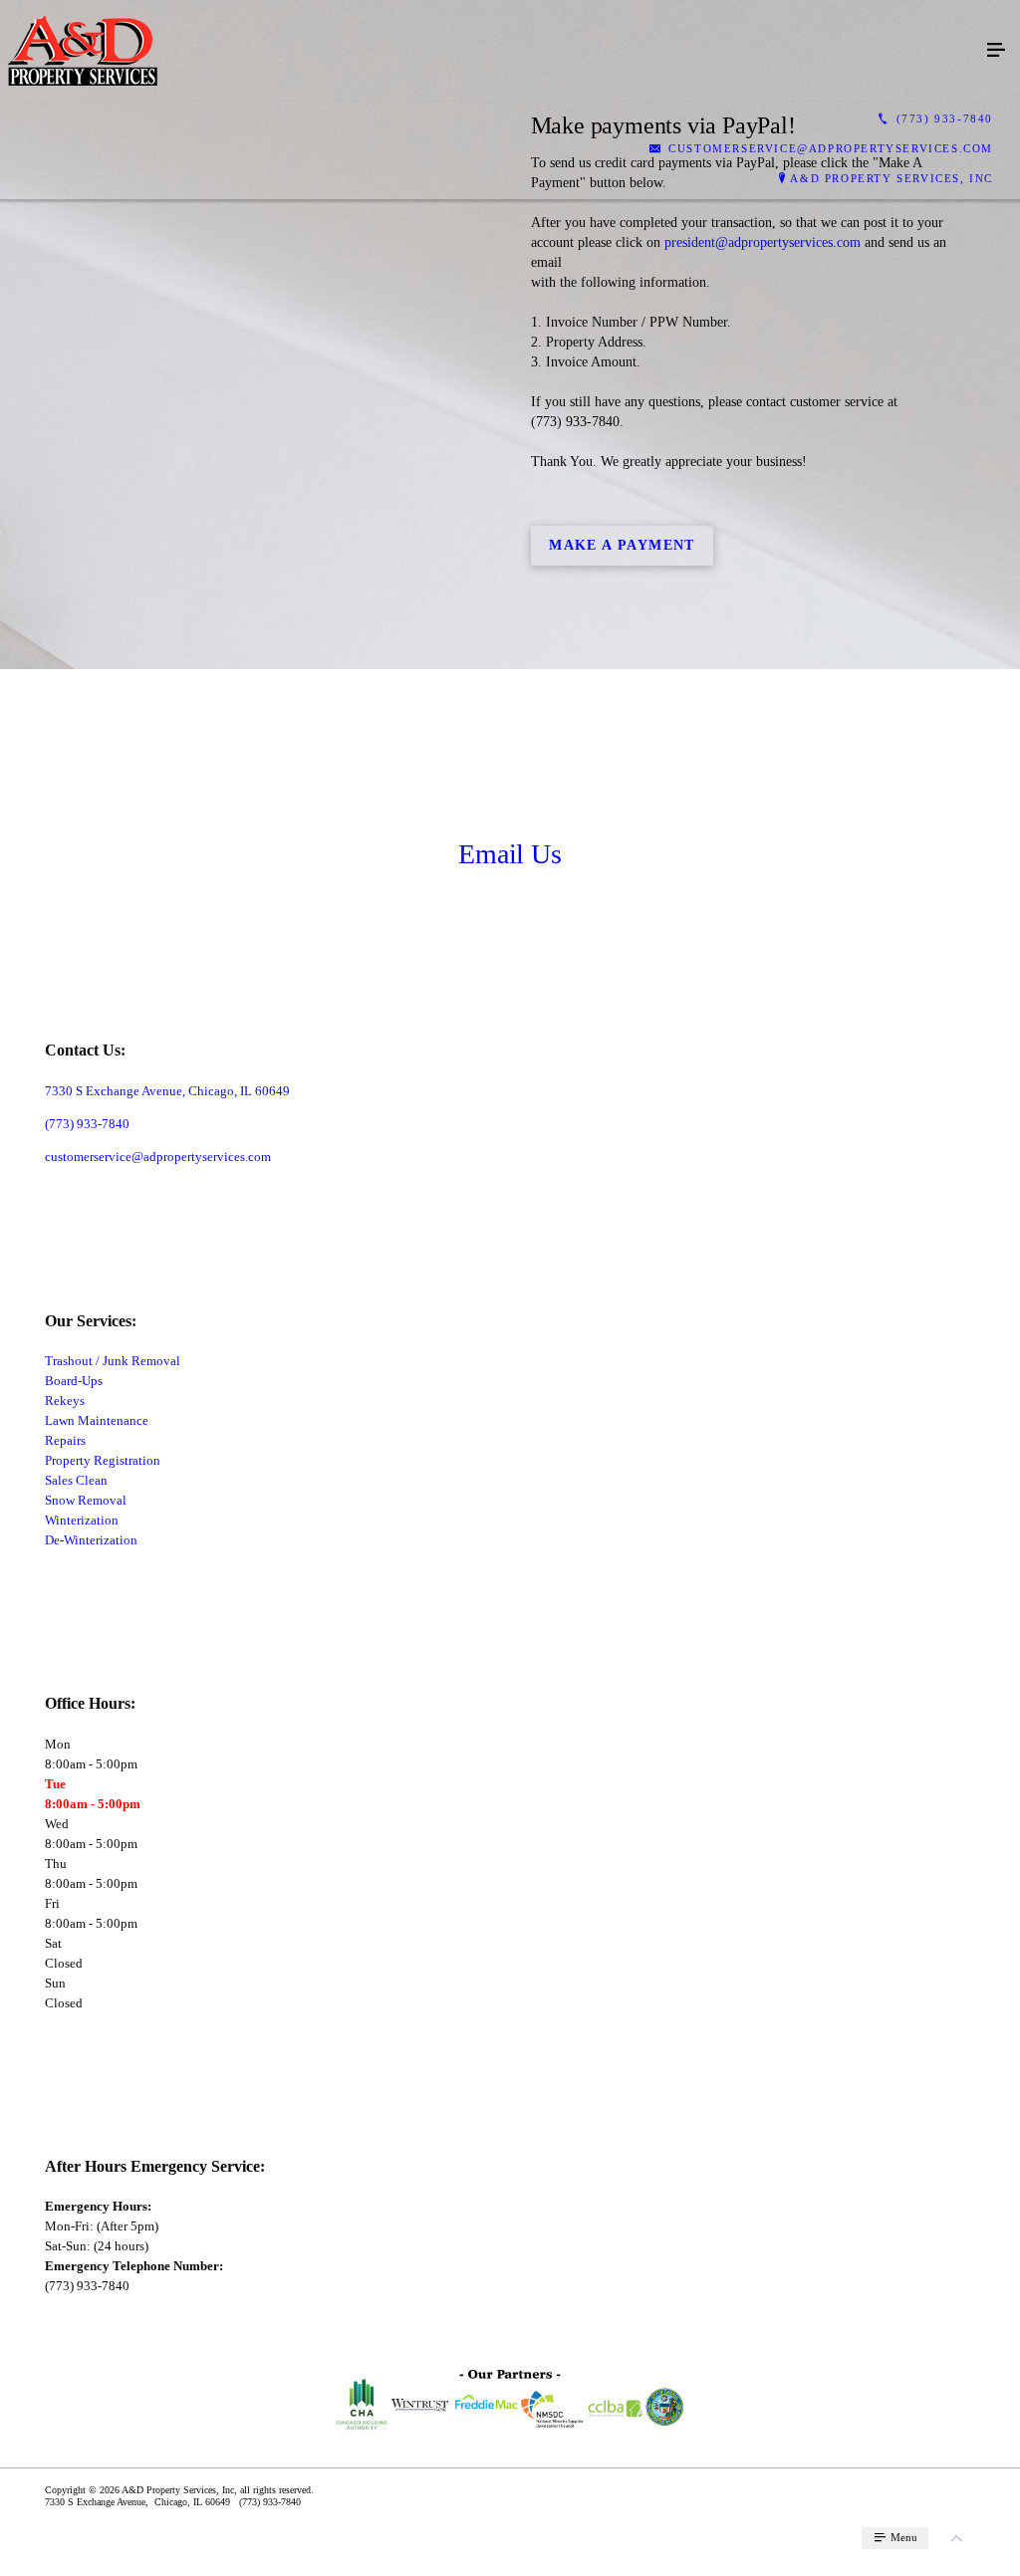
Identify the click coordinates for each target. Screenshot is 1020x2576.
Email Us (510, 854)
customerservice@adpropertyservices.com (158, 1157)
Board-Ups (74, 1381)
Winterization (82, 1520)
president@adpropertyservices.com (763, 242)
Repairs (65, 1440)
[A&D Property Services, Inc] (490, 51)
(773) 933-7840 (87, 1124)
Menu (902, 2537)
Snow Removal (86, 1500)
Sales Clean (76, 1480)
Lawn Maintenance (97, 1420)
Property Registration (103, 1460)
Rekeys (65, 1401)
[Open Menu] (996, 51)
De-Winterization (91, 1540)
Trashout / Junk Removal (113, 1361)
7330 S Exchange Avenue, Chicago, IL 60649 (167, 1091)
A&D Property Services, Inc (892, 178)
